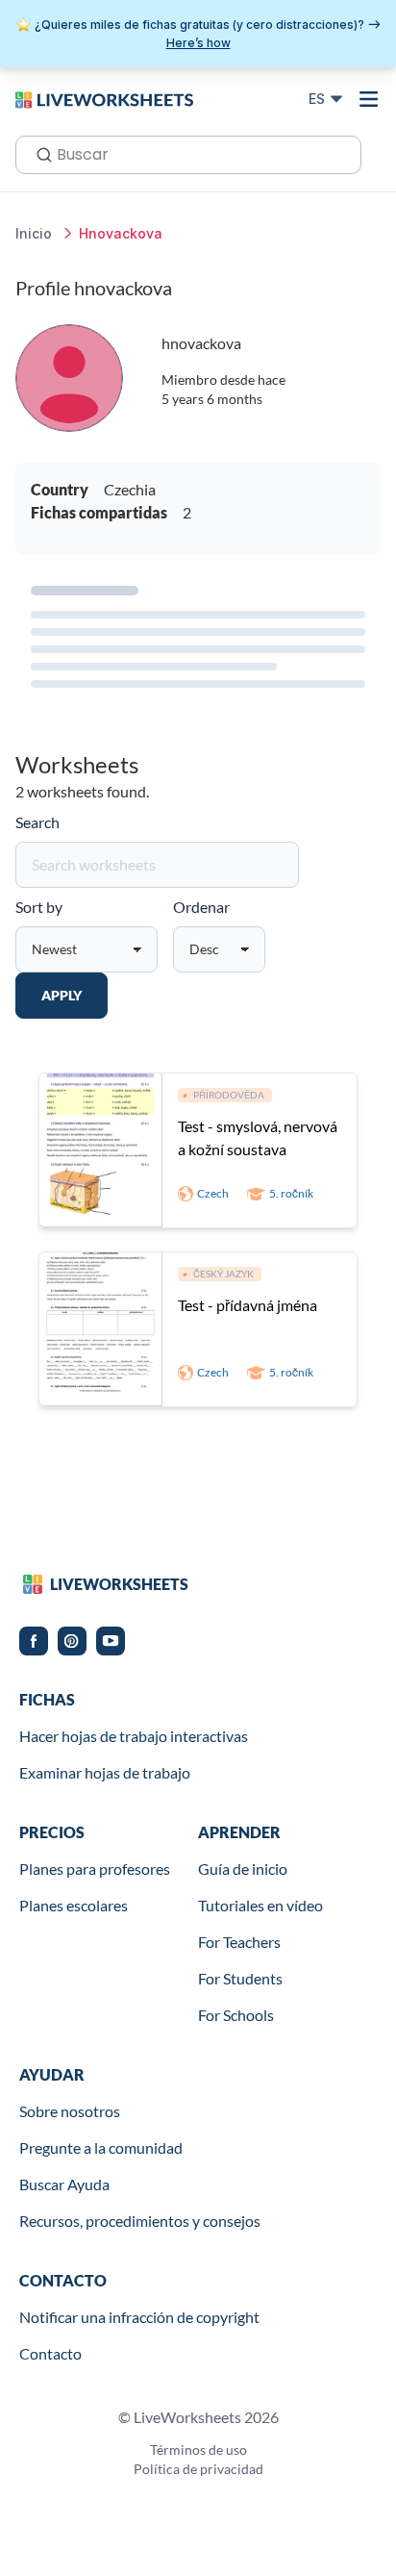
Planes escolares (74, 1905)
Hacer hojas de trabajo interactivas (134, 1736)
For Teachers (239, 1942)
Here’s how (198, 43)
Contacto (50, 2353)
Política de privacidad (198, 2469)
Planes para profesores (95, 1869)
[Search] (38, 153)
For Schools (236, 2015)
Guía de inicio (243, 1869)
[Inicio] (104, 98)
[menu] (369, 99)
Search (37, 822)
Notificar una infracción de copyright (139, 2317)
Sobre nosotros (70, 2111)
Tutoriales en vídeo (260, 1905)
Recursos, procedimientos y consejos (140, 2221)
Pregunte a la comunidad (101, 2147)
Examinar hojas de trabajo (105, 1772)
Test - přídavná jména (247, 1305)
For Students (240, 1978)
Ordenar (201, 907)
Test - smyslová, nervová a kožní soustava (258, 1137)
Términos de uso (198, 2450)
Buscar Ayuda (64, 2184)
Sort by (39, 907)
